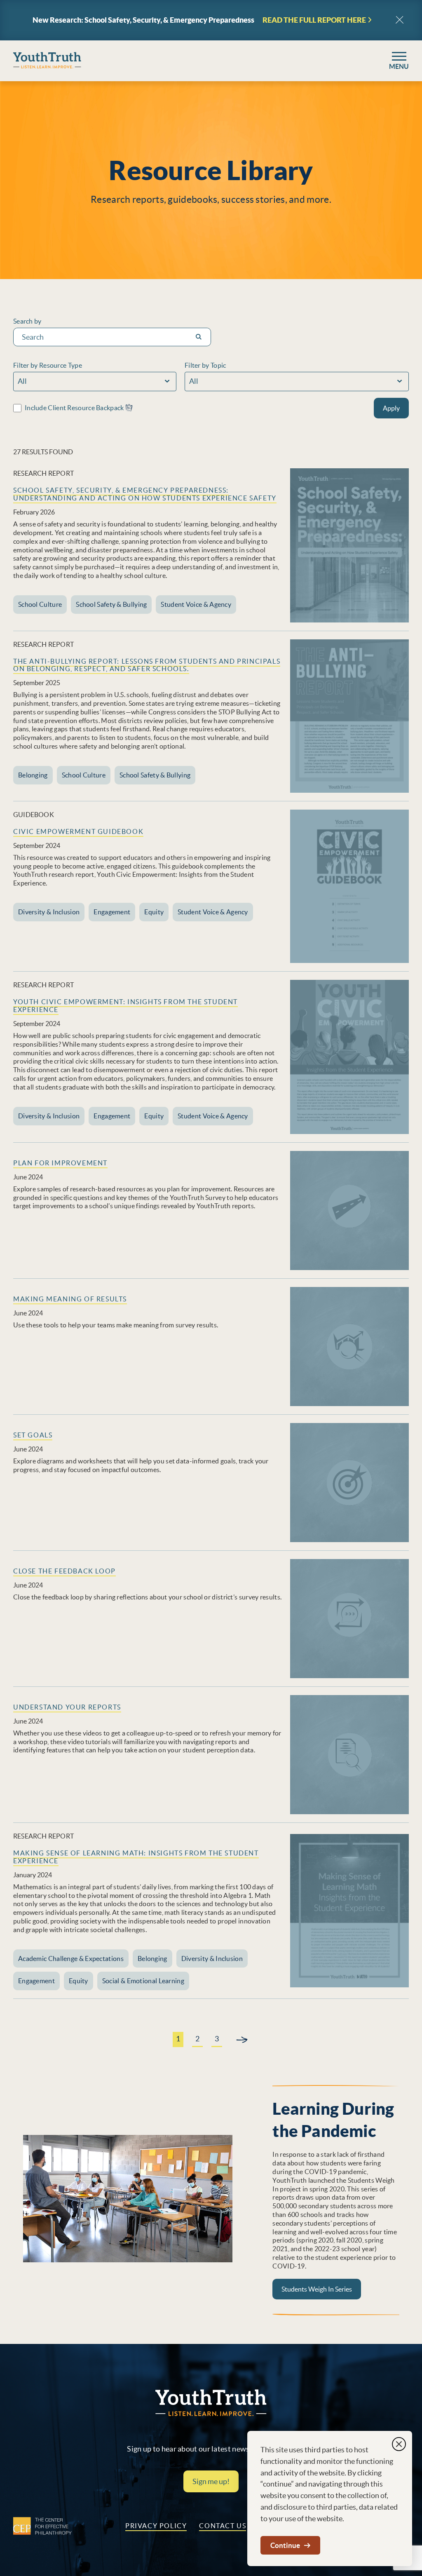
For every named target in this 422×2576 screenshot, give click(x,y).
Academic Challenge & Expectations (71, 1958)
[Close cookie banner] (399, 2444)
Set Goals (33, 1435)
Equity (154, 912)
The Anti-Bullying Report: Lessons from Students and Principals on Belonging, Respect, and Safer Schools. (147, 665)
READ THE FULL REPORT (314, 20)
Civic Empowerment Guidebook (78, 831)
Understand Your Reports (67, 1707)
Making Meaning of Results (70, 1299)
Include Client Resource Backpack (75, 408)
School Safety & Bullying (111, 604)
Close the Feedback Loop (64, 1571)
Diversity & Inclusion (49, 912)
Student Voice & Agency (196, 604)
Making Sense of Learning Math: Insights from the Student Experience (136, 1857)
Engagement (112, 912)
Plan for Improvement (60, 1163)
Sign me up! (211, 2481)
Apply (391, 408)
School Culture (40, 604)
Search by (27, 321)
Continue (285, 2545)
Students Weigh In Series (317, 2289)
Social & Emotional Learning (143, 1981)
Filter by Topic (205, 365)
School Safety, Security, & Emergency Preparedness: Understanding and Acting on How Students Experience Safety (145, 494)
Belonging (33, 775)
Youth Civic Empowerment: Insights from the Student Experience (125, 1006)
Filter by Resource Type (48, 365)
